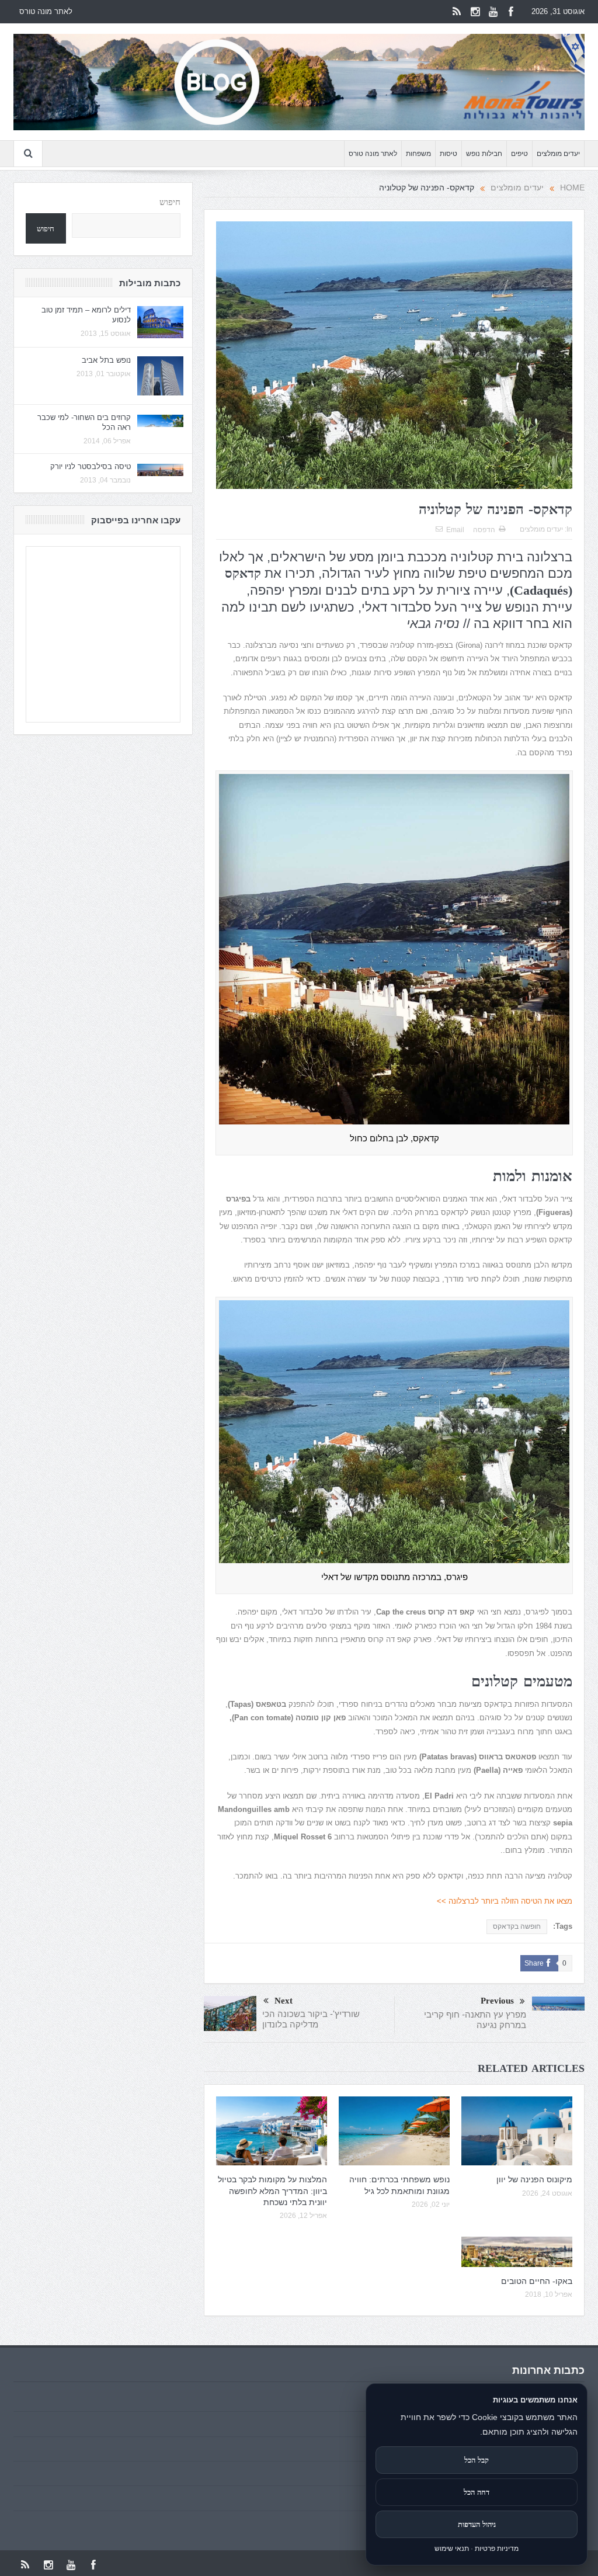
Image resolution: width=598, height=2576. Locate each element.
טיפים (519, 154)
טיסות (448, 154)
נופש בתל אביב (106, 360)
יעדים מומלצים (558, 154)
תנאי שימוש (452, 2549)
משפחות (418, 154)
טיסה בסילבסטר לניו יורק (91, 466)
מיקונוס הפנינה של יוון (534, 2179)
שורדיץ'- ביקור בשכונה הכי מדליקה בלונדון (311, 2019)
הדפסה (484, 530)
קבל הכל (477, 2460)
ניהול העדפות (477, 2524)
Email (455, 530)
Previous (497, 2001)
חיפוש (170, 202)
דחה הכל (477, 2492)
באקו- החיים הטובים (537, 2281)
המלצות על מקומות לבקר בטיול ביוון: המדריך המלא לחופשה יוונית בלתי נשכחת (272, 2190)
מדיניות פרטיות (497, 2549)
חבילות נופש (484, 154)
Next (284, 2001)
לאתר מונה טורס (46, 11)
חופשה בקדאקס (517, 1926)
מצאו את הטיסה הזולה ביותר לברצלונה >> (505, 1901)
